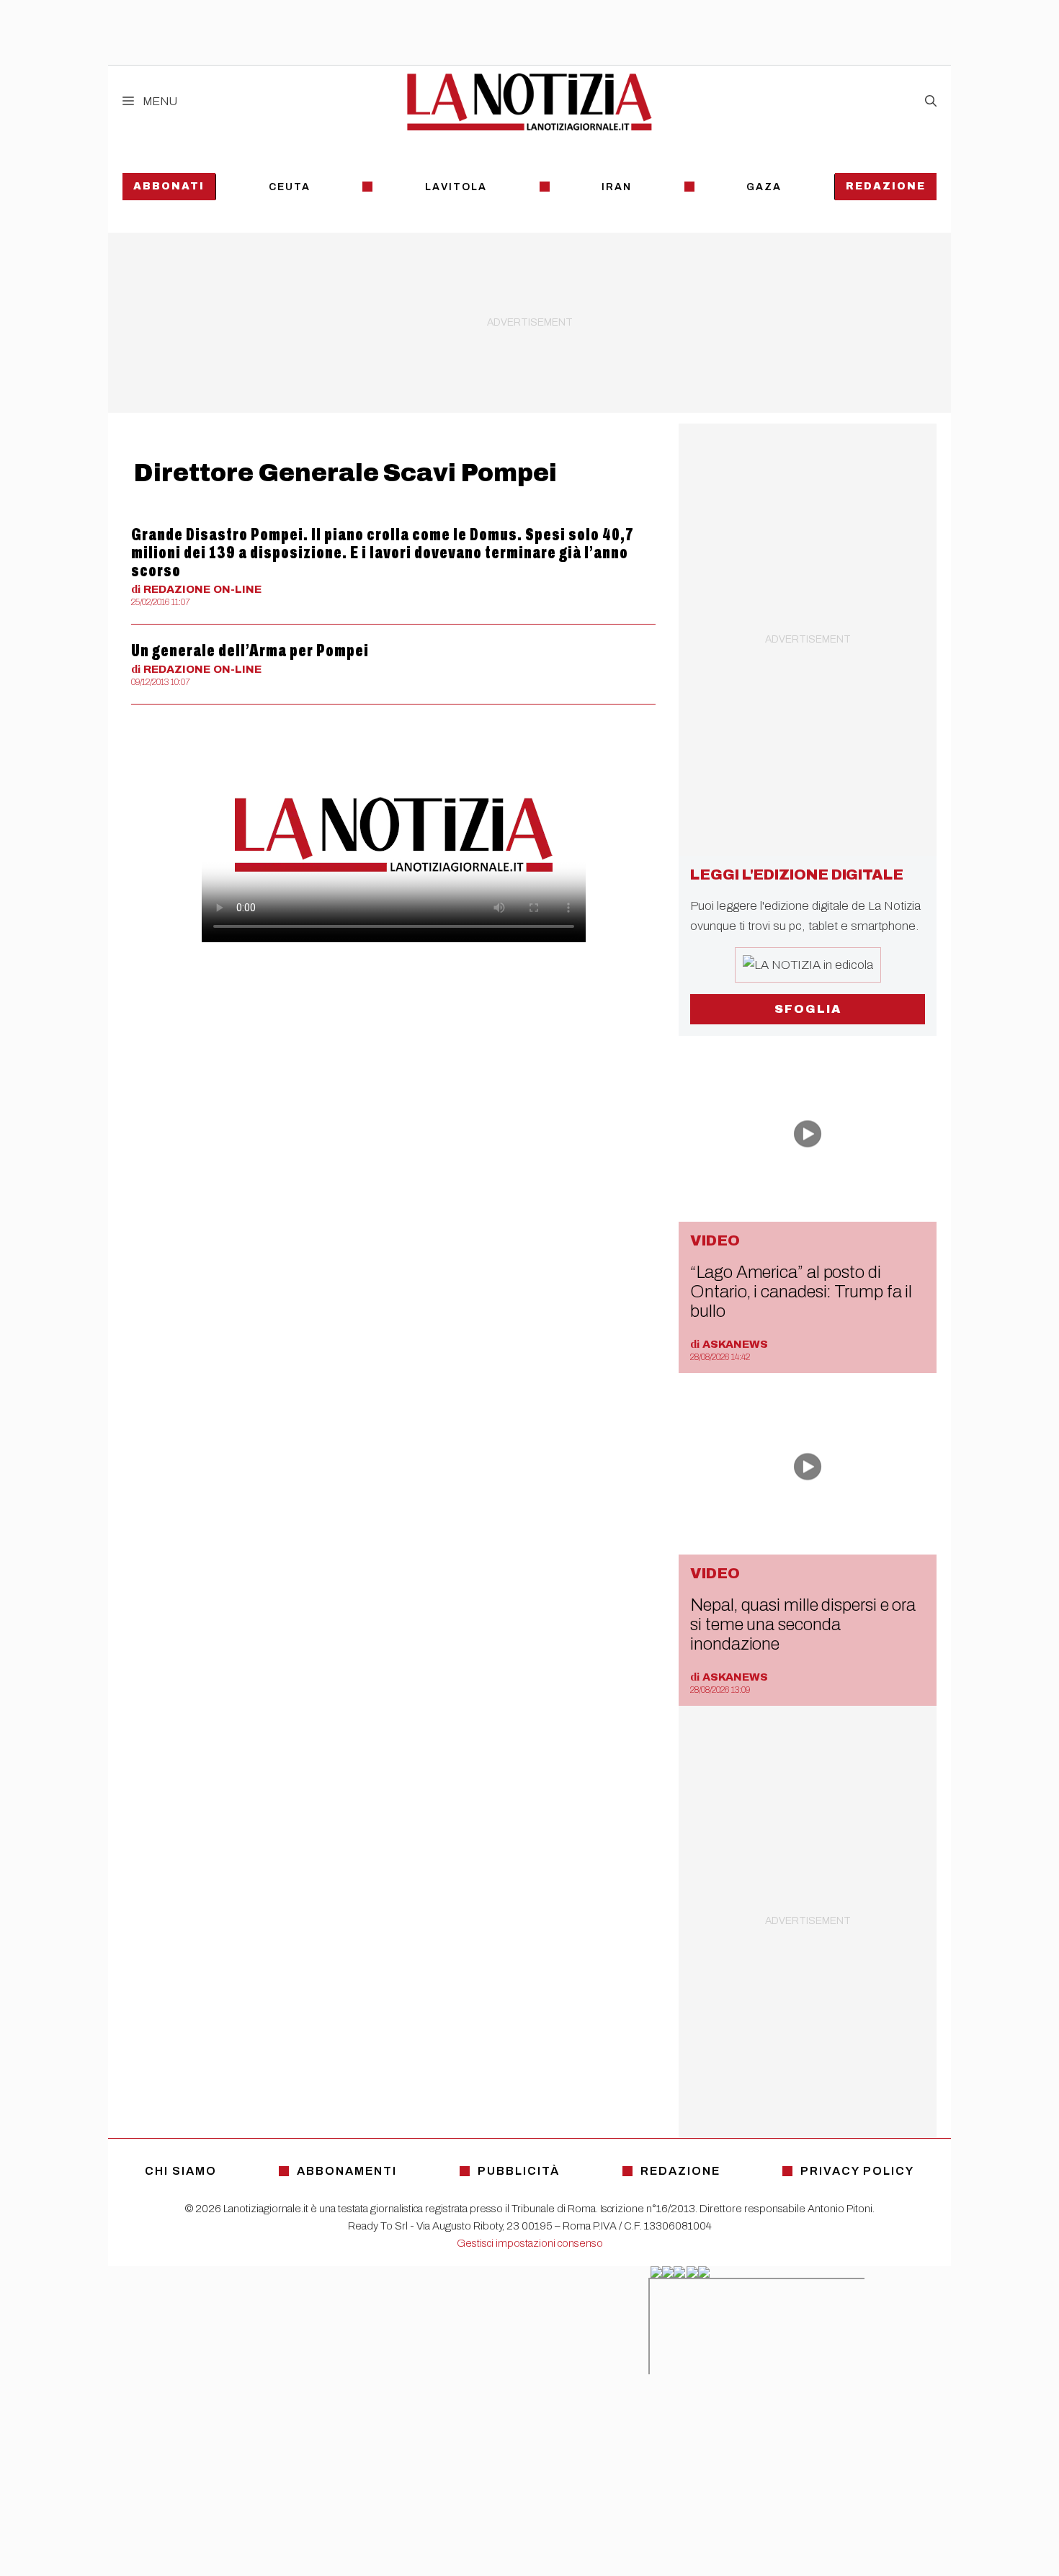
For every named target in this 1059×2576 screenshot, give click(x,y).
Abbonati (169, 186)
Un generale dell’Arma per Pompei (250, 650)
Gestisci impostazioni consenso (530, 2243)
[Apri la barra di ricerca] (931, 102)
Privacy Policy (857, 2171)
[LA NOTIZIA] (529, 102)
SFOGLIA (808, 1009)
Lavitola (456, 187)
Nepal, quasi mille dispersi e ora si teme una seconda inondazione (803, 1624)
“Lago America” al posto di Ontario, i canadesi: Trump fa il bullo (801, 1292)
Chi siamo (181, 2171)
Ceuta (290, 187)
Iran (617, 187)
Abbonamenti (347, 2171)
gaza (764, 187)
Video (715, 1240)
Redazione (886, 186)
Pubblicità (519, 2171)
